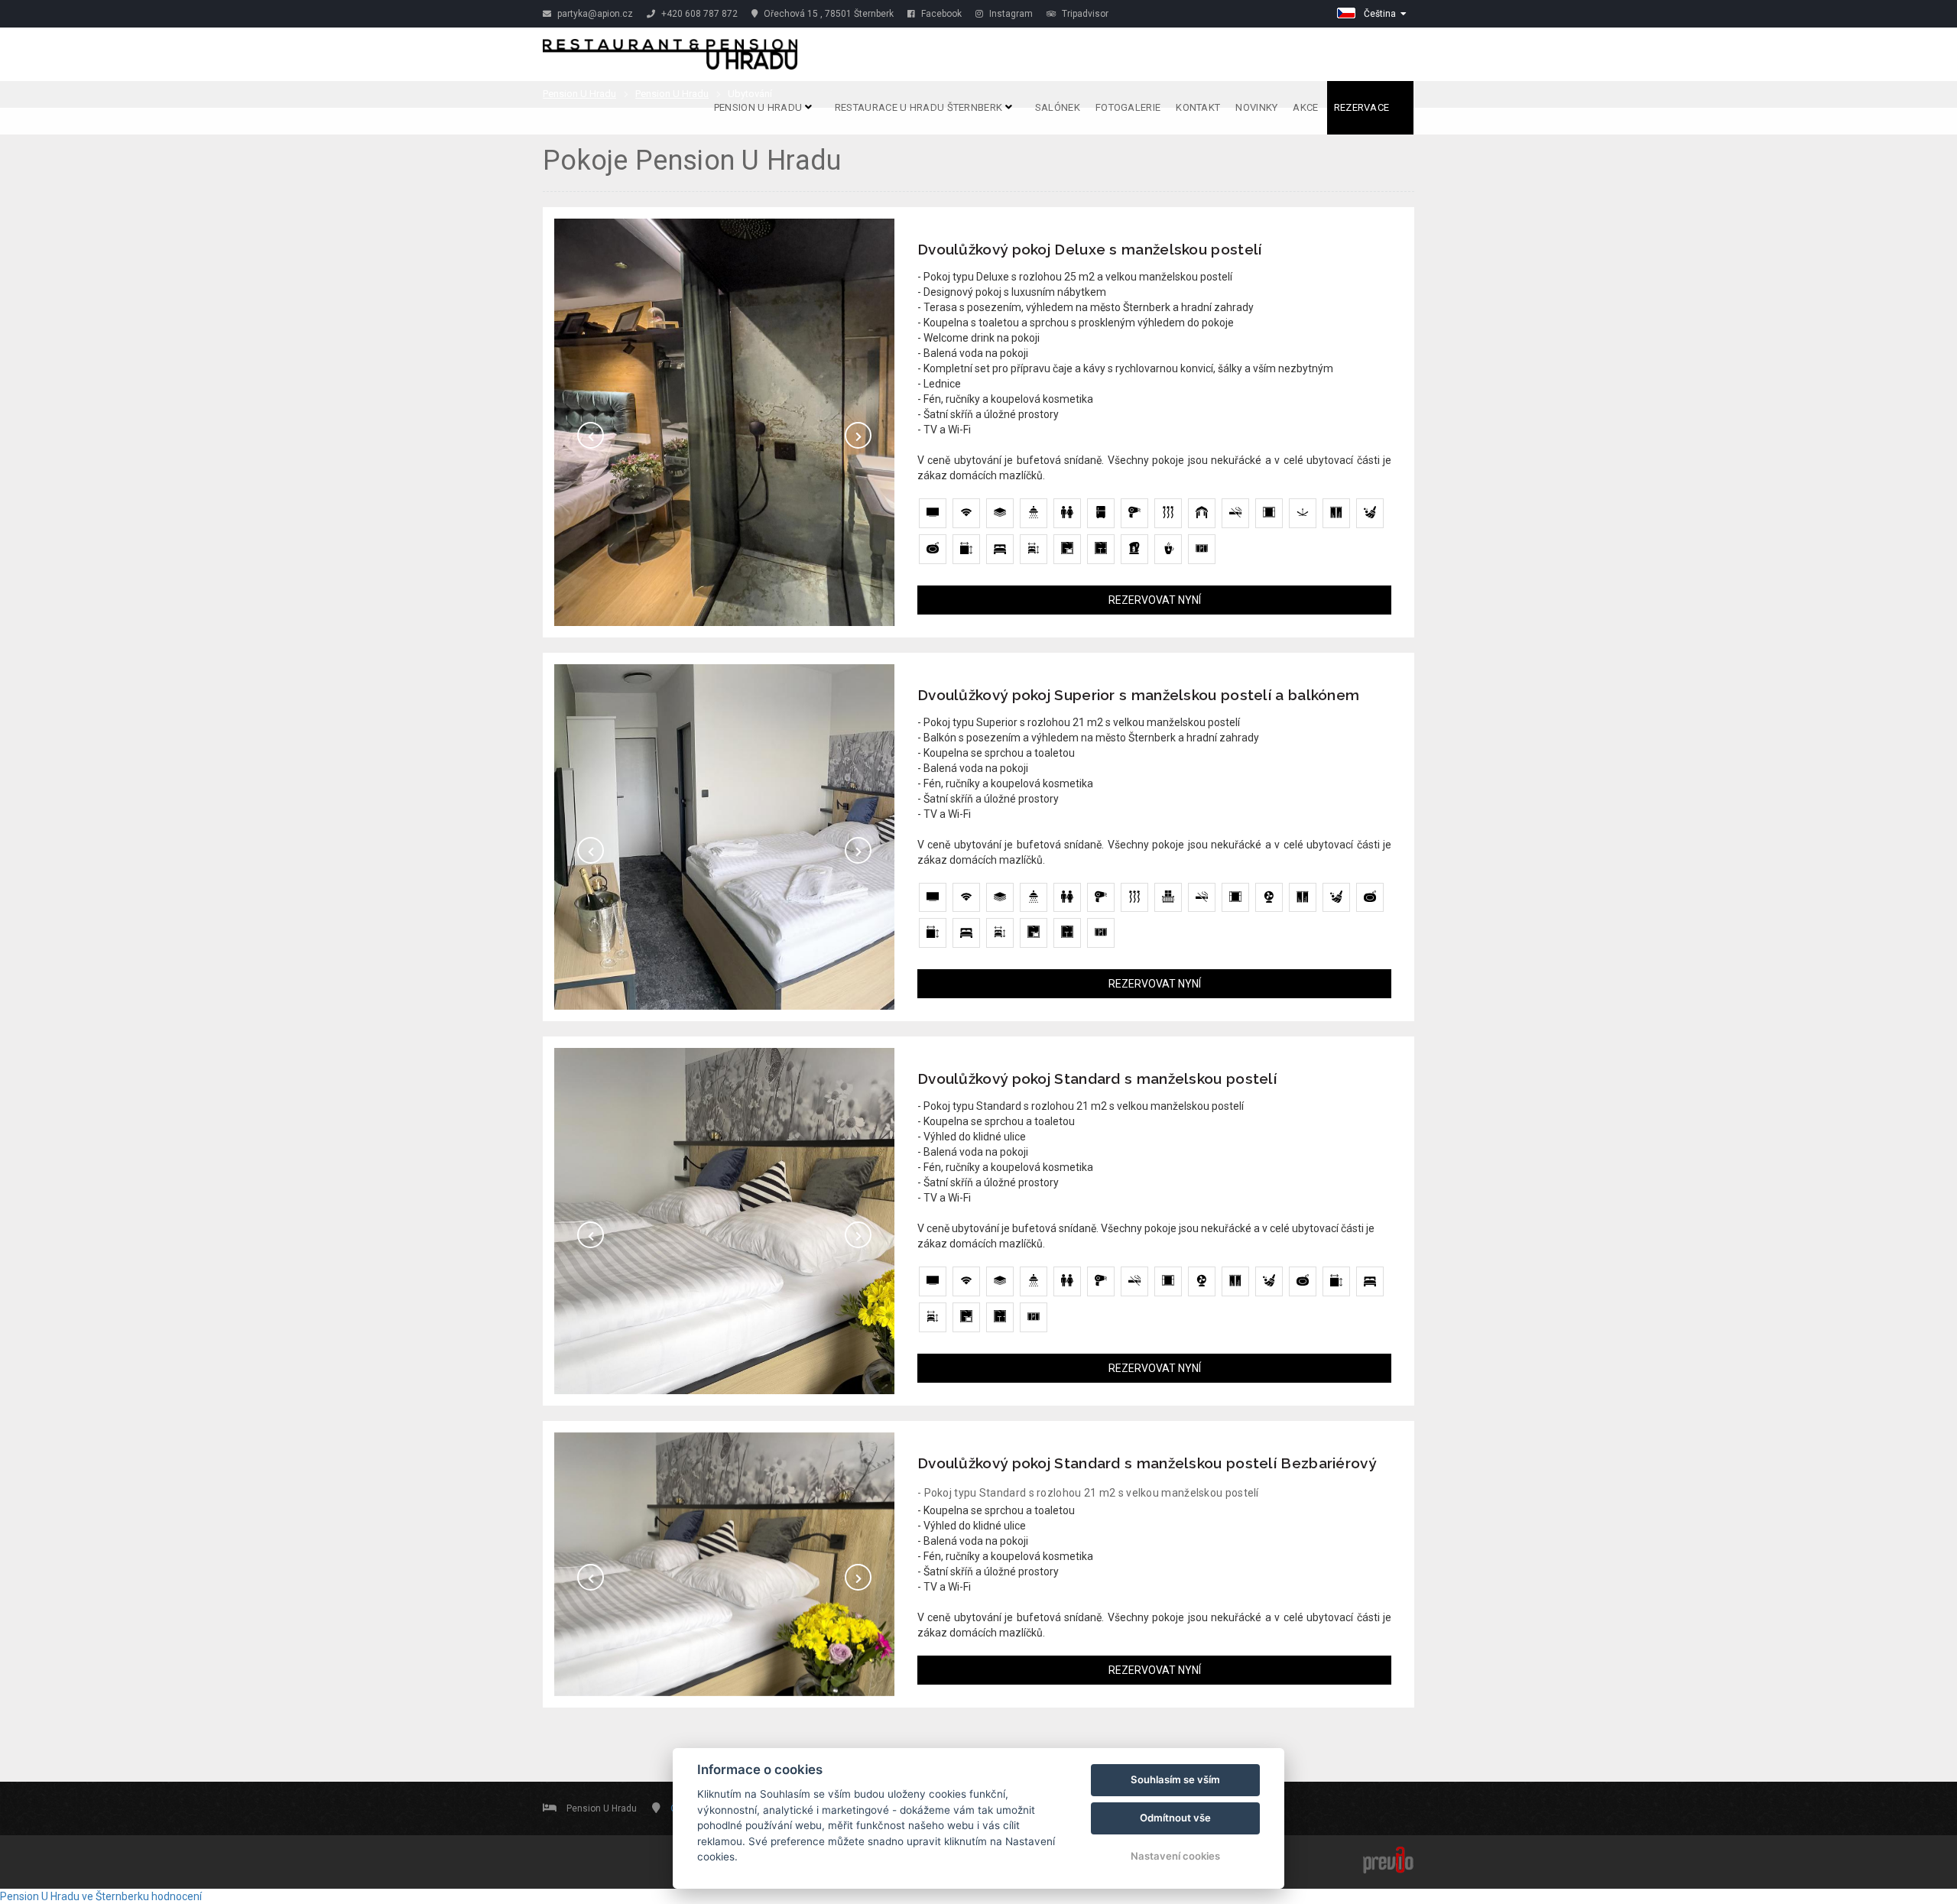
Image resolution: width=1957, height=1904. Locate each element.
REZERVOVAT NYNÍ (1155, 600)
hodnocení (177, 1896)
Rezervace (1363, 107)
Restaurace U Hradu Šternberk (920, 107)
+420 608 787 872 (698, 14)
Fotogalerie (1128, 107)
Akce (1305, 107)
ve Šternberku (115, 1896)
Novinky (1256, 107)
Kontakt (1198, 107)
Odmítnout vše (1175, 1818)
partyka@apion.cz (594, 14)
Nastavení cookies (1175, 1856)
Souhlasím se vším (1175, 1779)
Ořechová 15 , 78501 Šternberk (828, 14)
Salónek (1058, 107)
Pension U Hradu (759, 107)
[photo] (724, 422)
